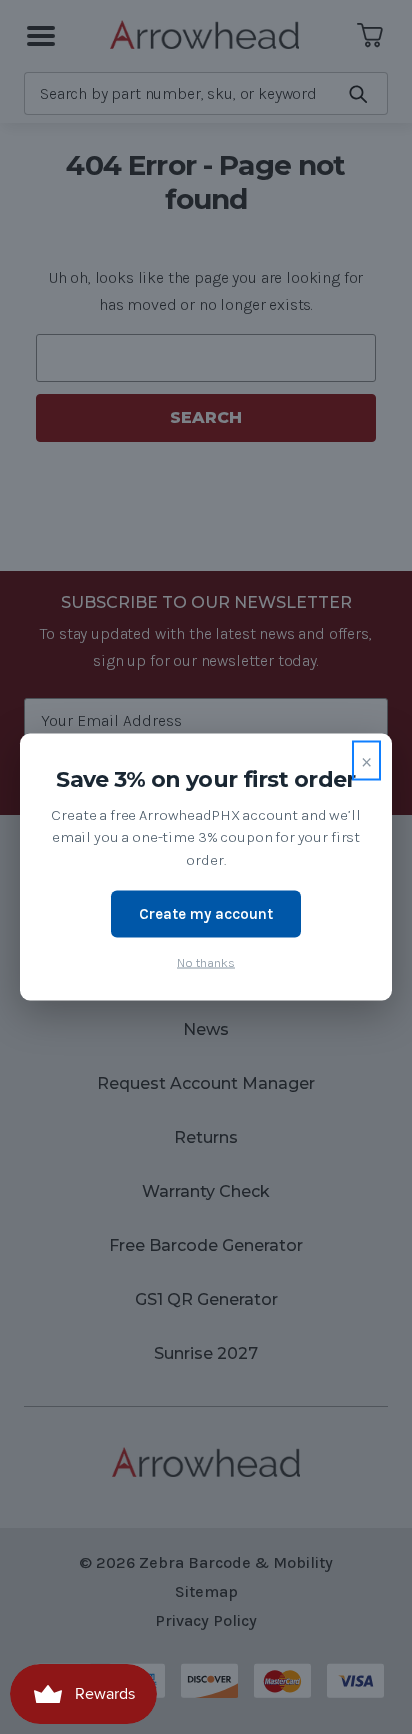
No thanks (206, 961)
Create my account (206, 914)
